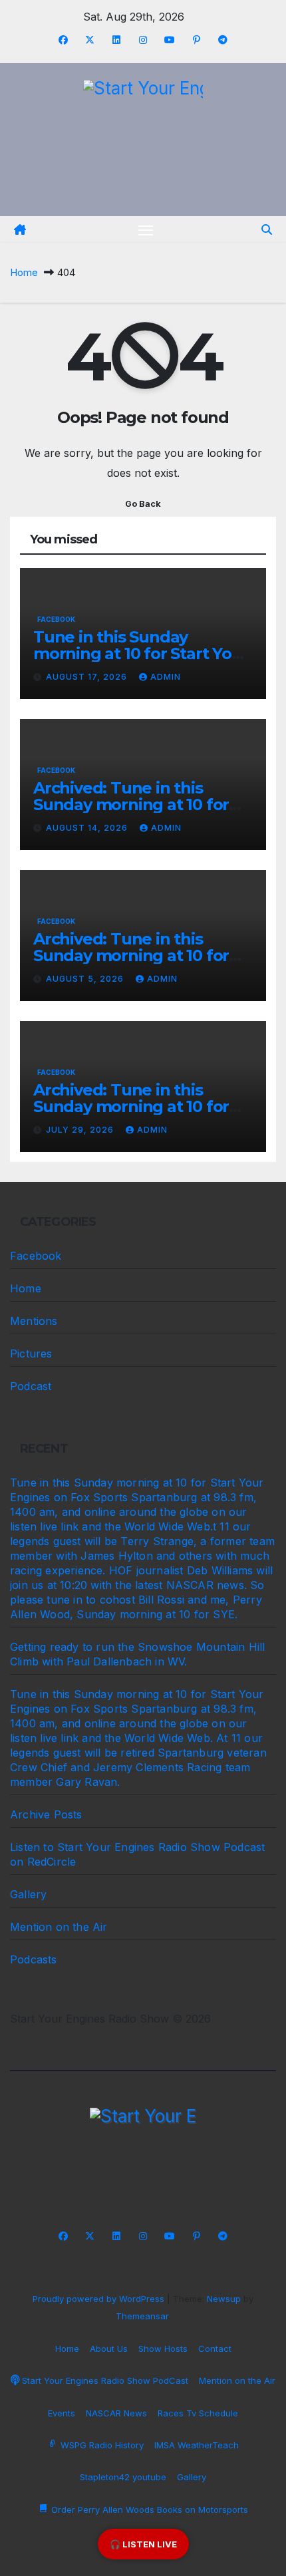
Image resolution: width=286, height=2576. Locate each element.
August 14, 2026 (88, 828)
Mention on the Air (59, 1927)
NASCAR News (116, 2413)
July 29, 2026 (81, 1130)
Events (62, 2413)
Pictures (31, 1354)
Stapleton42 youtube (123, 2477)
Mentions (34, 1321)
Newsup (224, 2299)
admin (166, 677)
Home (24, 272)
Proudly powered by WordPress (100, 2299)
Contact (215, 2349)
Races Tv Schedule (198, 2413)
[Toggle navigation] (146, 229)
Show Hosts (163, 2349)
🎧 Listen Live (143, 2544)
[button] (267, 229)
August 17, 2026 (88, 677)
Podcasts (34, 1959)
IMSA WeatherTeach (197, 2445)
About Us (109, 2349)
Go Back (143, 504)
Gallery (28, 1894)
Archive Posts (46, 1814)
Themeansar (142, 2316)
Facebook (56, 619)
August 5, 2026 (86, 979)
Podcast (31, 1386)
